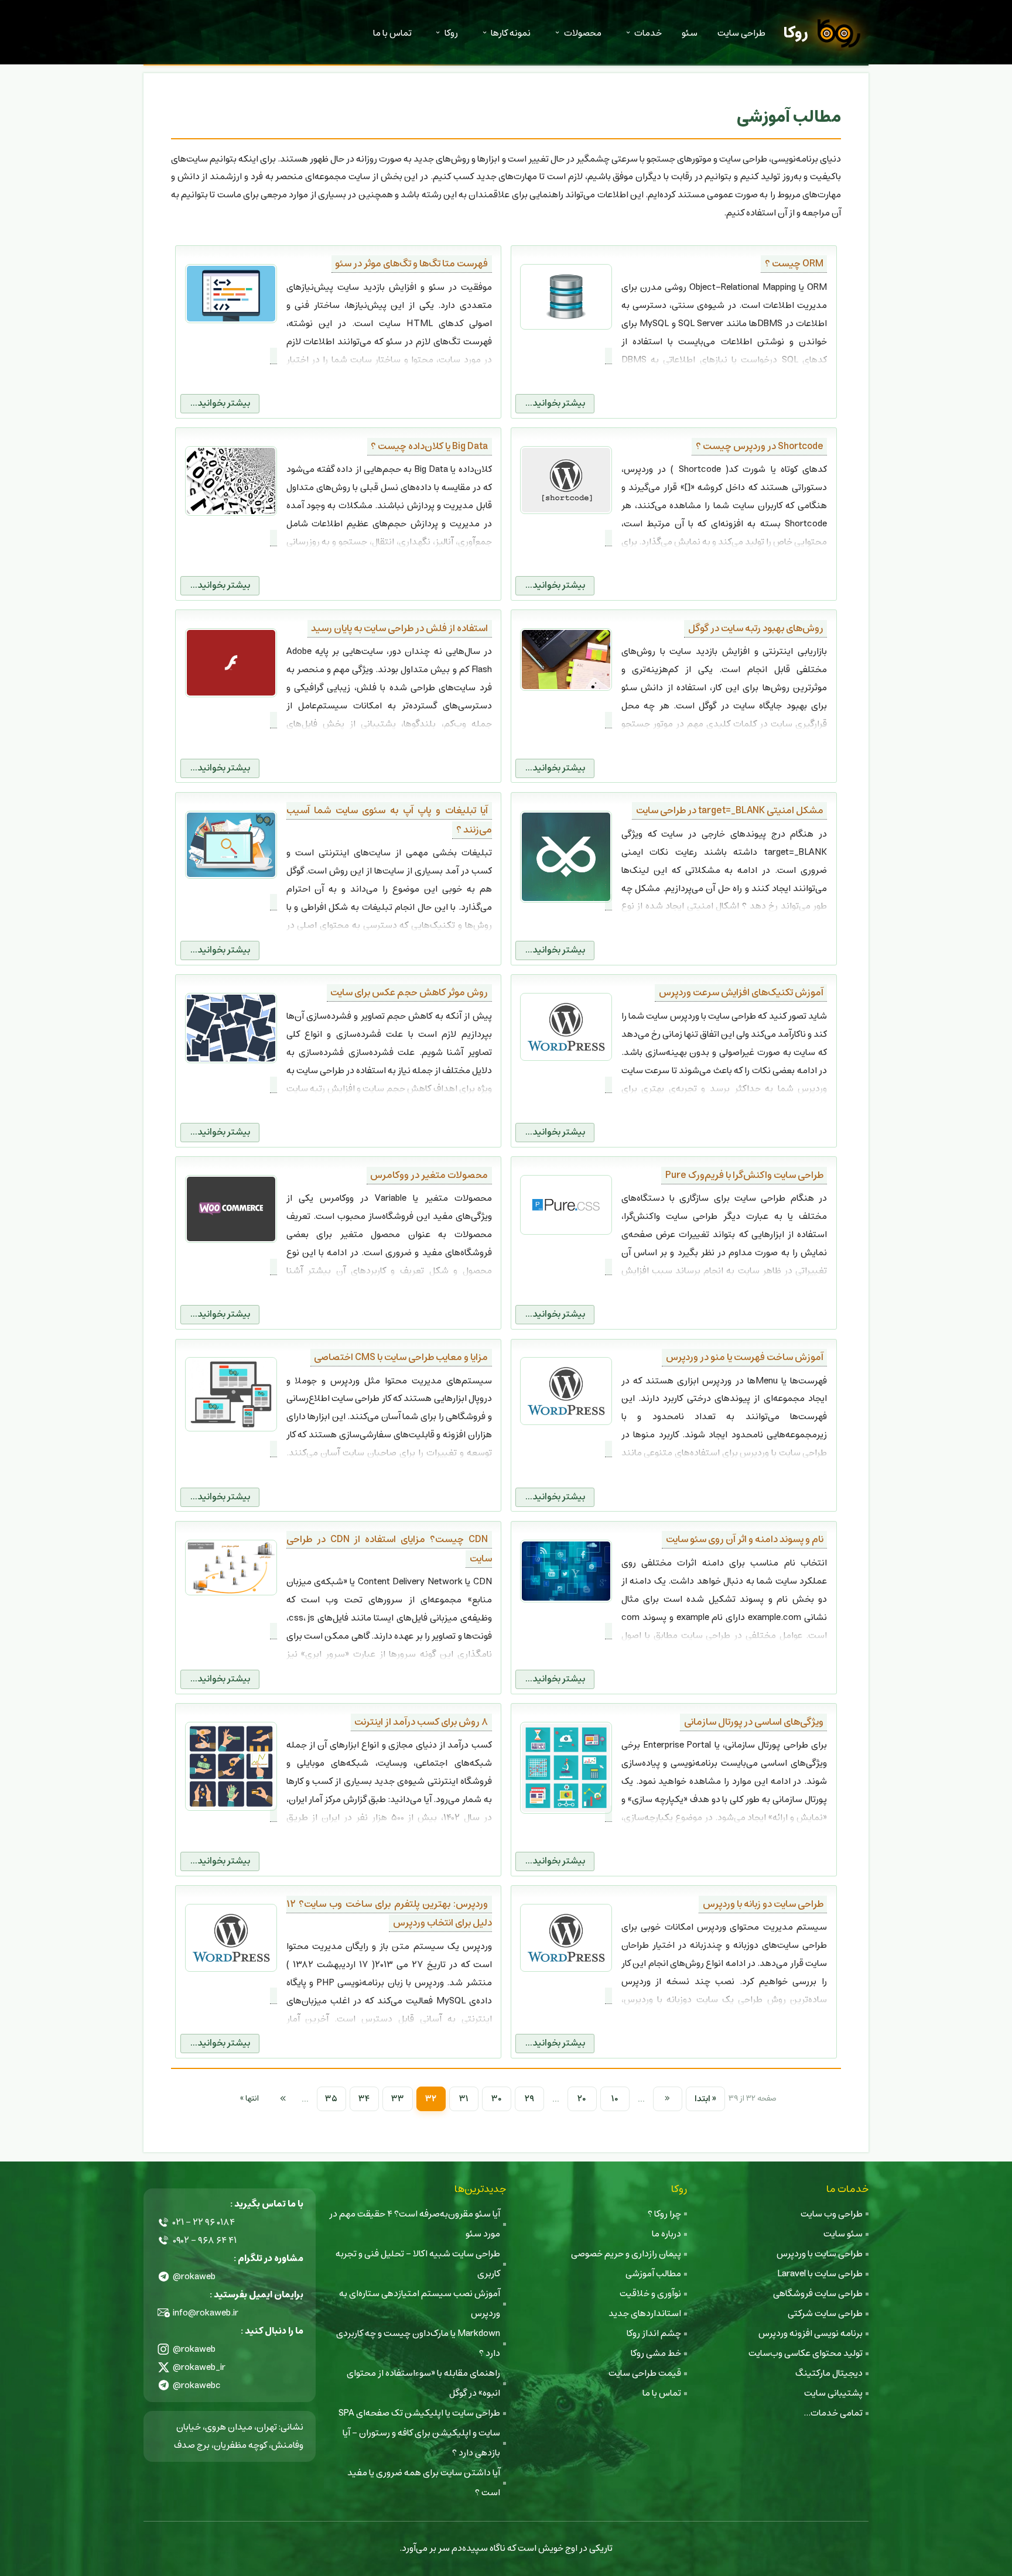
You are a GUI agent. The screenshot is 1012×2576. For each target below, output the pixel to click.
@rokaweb (194, 2277)
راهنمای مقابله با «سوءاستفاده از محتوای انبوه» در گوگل (423, 2383)
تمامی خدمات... (833, 2413)
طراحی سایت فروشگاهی (818, 2294)
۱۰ (615, 2099)
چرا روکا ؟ (664, 2214)
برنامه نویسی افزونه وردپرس (811, 2333)
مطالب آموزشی (653, 2274)
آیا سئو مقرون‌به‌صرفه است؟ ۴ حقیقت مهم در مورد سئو (415, 2224)
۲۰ (582, 2099)
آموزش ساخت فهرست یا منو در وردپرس (745, 1357)
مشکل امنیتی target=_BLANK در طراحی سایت (730, 811)
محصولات (583, 33)
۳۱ (464, 2099)
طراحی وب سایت (832, 2214)
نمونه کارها (511, 33)
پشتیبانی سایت (833, 2393)
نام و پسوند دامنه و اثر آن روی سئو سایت (745, 1539)
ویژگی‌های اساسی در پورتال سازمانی (754, 1722)
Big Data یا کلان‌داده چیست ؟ (429, 446)
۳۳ (398, 2099)
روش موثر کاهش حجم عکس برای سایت (409, 993)
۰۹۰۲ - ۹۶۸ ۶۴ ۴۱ (205, 2240)
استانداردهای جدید (645, 2313)
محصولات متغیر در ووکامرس (429, 1175)
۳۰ (497, 2099)
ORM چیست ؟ (794, 264)
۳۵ (331, 2099)
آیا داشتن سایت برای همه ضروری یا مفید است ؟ (424, 2483)
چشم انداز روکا (654, 2333)
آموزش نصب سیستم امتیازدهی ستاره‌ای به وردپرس (420, 2303)
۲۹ (529, 2099)
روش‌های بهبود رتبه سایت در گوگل (756, 628)
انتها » (249, 2099)
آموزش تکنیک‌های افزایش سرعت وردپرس (741, 993)
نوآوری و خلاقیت (650, 2294)
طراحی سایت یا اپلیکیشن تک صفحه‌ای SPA (419, 2413)
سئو (690, 33)
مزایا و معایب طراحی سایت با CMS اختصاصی (401, 1357)
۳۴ (364, 2099)
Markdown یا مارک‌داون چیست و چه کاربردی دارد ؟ (418, 2343)
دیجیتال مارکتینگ (829, 2373)
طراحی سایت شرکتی (825, 2313)
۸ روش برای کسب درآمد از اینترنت (421, 1722)
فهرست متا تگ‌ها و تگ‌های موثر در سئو (411, 264)
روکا (796, 33)
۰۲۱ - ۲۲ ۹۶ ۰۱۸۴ (204, 2222)
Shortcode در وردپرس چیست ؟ (760, 446)
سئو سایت (843, 2234)
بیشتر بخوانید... (555, 403)
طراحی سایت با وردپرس (820, 2254)
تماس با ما (392, 33)
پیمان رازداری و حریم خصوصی (626, 2254)
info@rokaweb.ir (206, 2313)
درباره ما (666, 2234)
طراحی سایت (741, 33)
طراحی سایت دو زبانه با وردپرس (763, 1904)
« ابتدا (705, 2099)
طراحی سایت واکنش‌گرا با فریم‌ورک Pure (744, 1175)
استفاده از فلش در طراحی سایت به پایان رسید (399, 628)
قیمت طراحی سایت (645, 2373)
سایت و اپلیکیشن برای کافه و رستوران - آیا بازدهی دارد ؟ (421, 2443)
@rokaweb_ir (199, 2367)
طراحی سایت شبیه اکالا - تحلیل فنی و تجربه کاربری (418, 2264)
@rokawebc (197, 2385)
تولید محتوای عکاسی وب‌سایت (806, 2353)
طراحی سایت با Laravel (820, 2274)
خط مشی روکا (656, 2353)
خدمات (648, 33)
